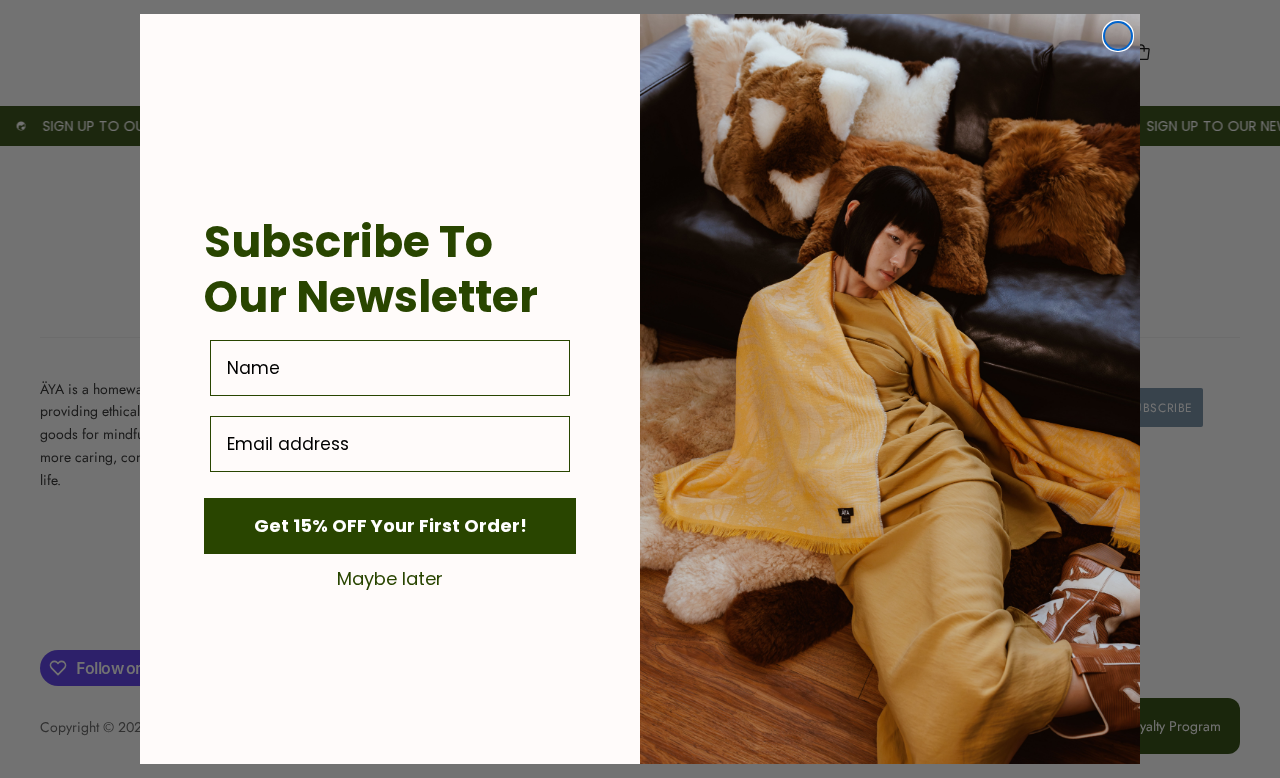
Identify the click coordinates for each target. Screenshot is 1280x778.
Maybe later (390, 578)
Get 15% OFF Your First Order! (390, 525)
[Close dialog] (1118, 36)
